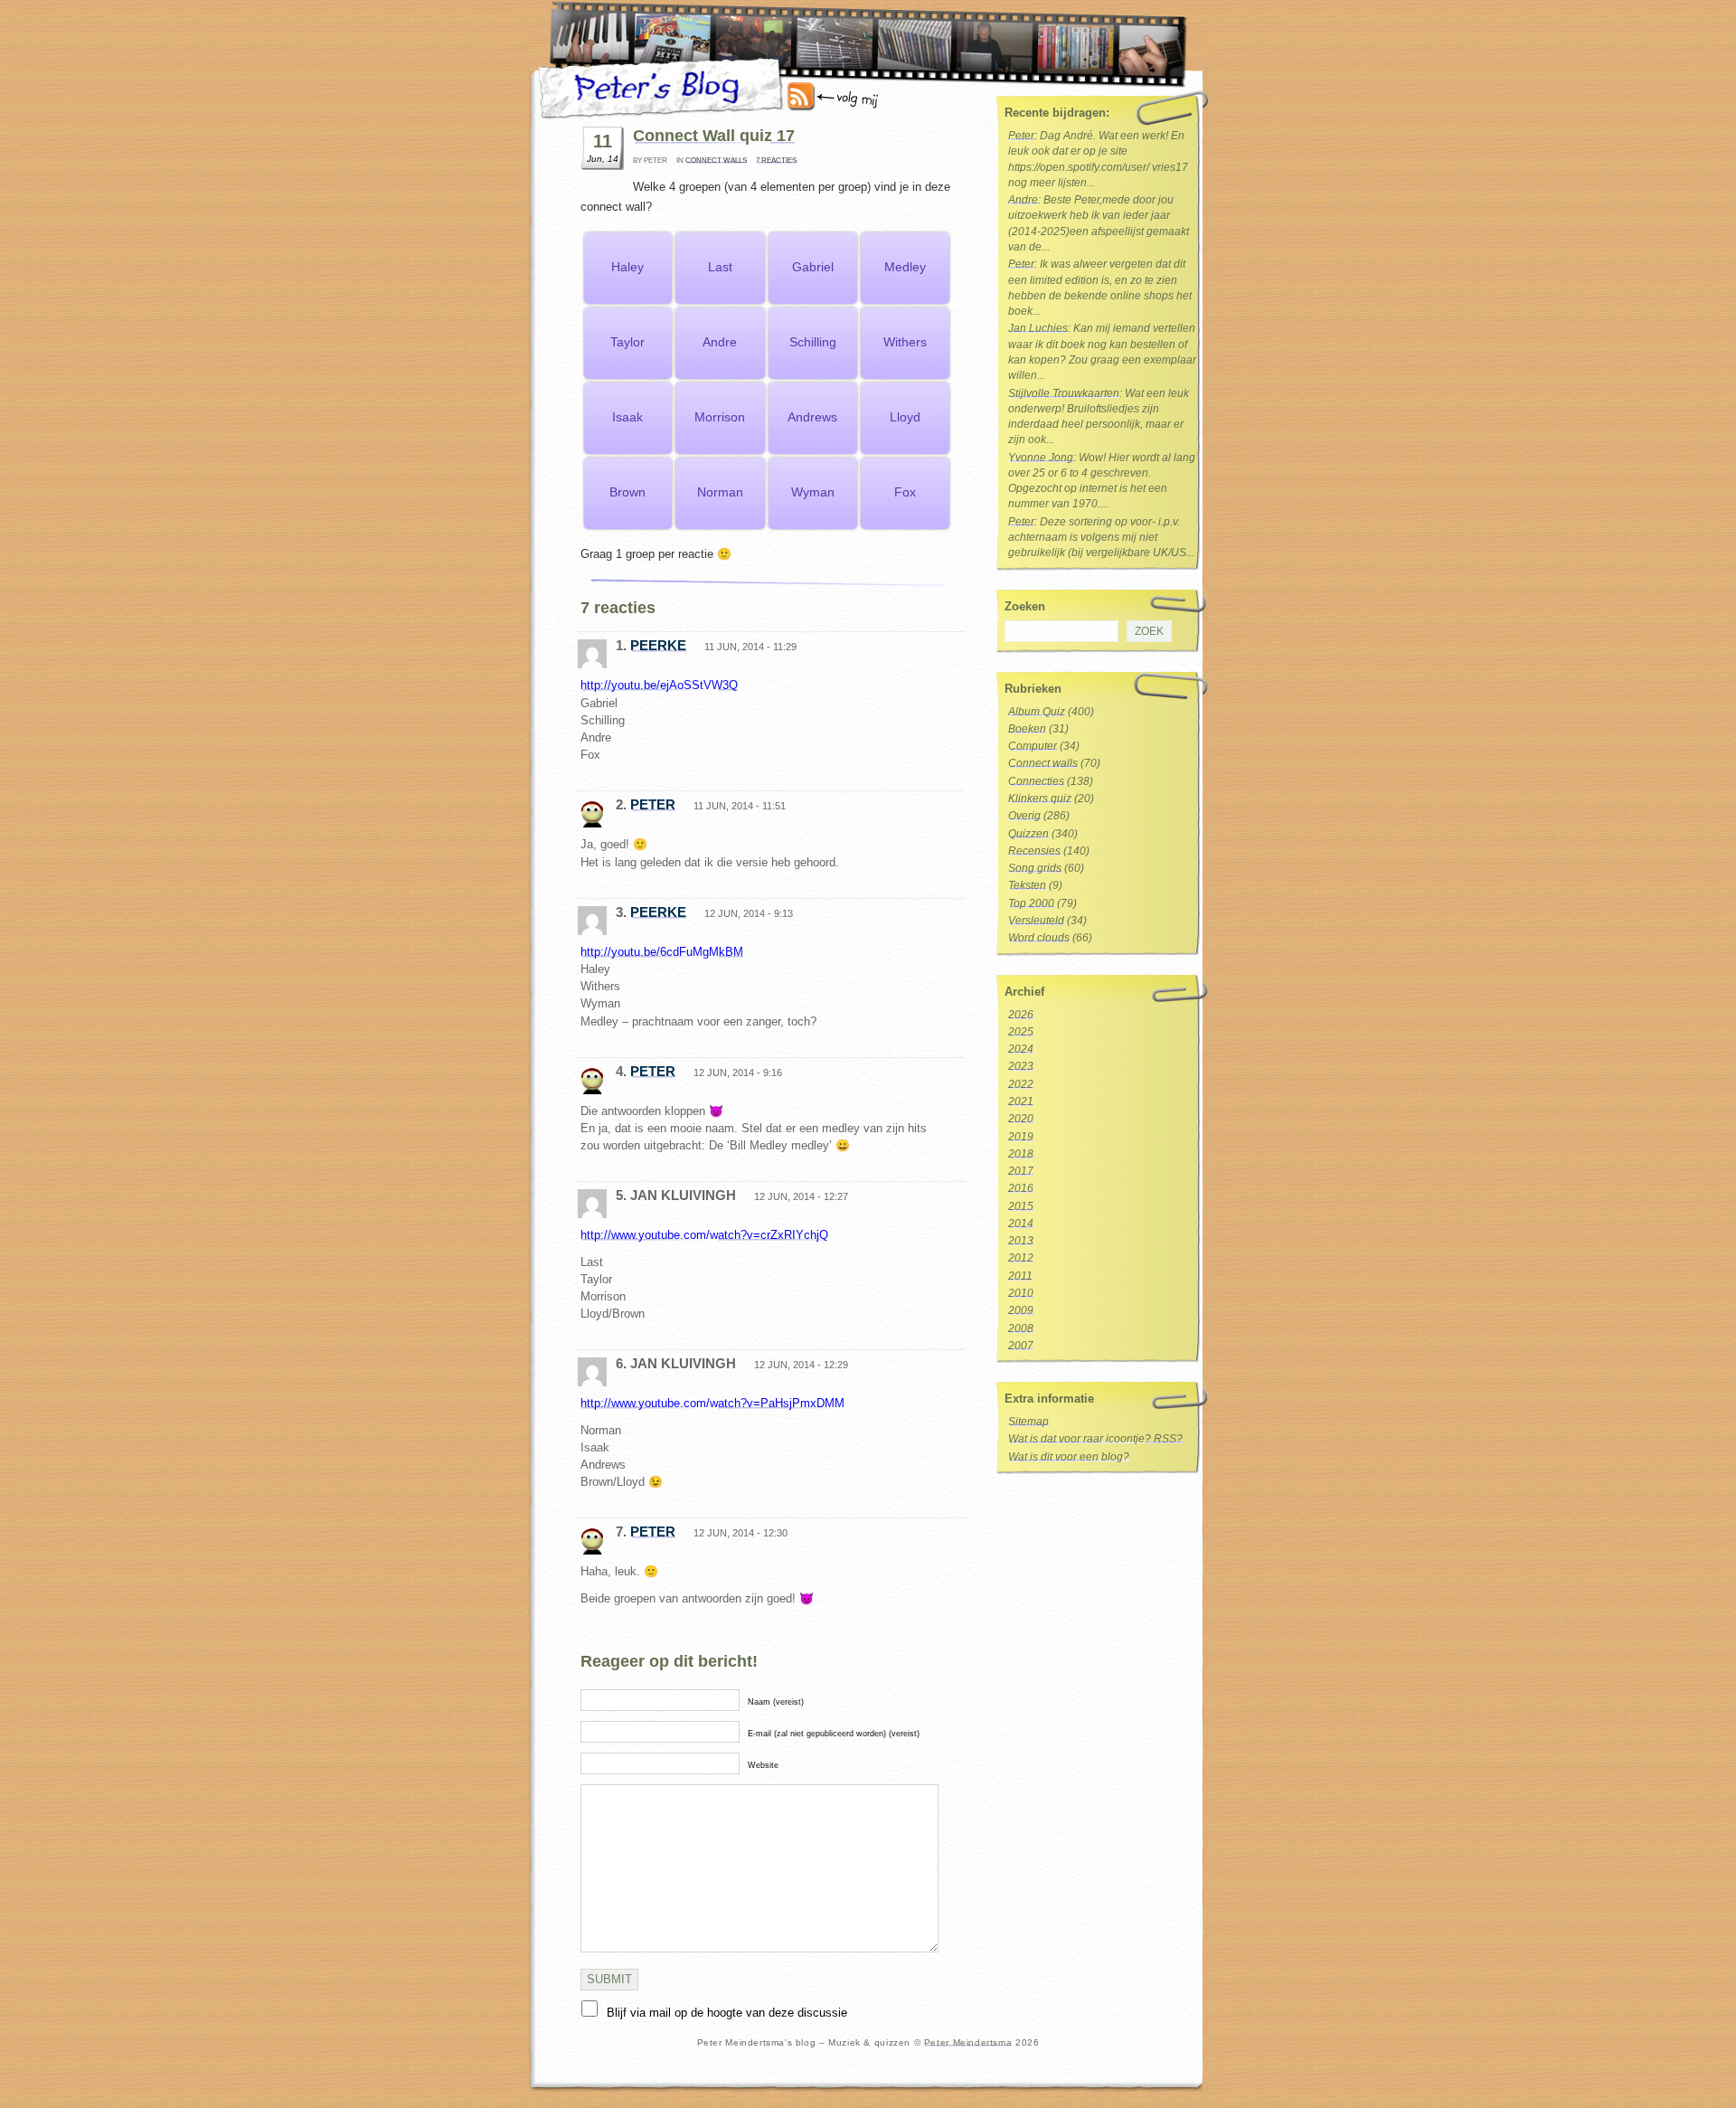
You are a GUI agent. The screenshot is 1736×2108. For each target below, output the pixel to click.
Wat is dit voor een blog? (1069, 1457)
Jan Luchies (1038, 328)
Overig (1024, 816)
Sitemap (1028, 1422)
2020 (1021, 1119)
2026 (1021, 1015)
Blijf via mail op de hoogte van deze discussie (727, 2013)
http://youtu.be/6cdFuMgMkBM (662, 952)
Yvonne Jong (1041, 458)
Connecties (1036, 781)
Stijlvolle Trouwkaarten (1064, 393)
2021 (1021, 1101)
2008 (1021, 1328)
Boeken (1027, 729)
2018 (1021, 1154)
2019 (1021, 1137)
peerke (658, 645)
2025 (1021, 1032)
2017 (1021, 1171)
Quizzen (1028, 834)
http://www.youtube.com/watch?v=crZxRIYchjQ (704, 1235)
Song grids (1035, 868)
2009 (1021, 1310)
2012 (1021, 1258)
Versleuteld (1036, 921)
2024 (1021, 1049)
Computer (1033, 746)
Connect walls (716, 161)
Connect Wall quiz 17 (714, 136)
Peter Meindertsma (968, 2042)
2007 (1021, 1346)
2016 (1021, 1188)
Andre (1023, 200)
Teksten (1027, 885)
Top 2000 (1031, 903)
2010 (1021, 1293)
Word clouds (1039, 938)
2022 (1021, 1084)
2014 (1021, 1224)
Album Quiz (1037, 712)
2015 (1021, 1206)
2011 (1020, 1276)
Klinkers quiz (1040, 799)
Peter (653, 804)
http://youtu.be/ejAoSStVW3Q (659, 685)
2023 (1021, 1066)
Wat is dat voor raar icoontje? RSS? (1095, 1439)
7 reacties (776, 161)
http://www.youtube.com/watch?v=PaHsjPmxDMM (712, 1403)
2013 (1021, 1241)
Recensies (1034, 851)
